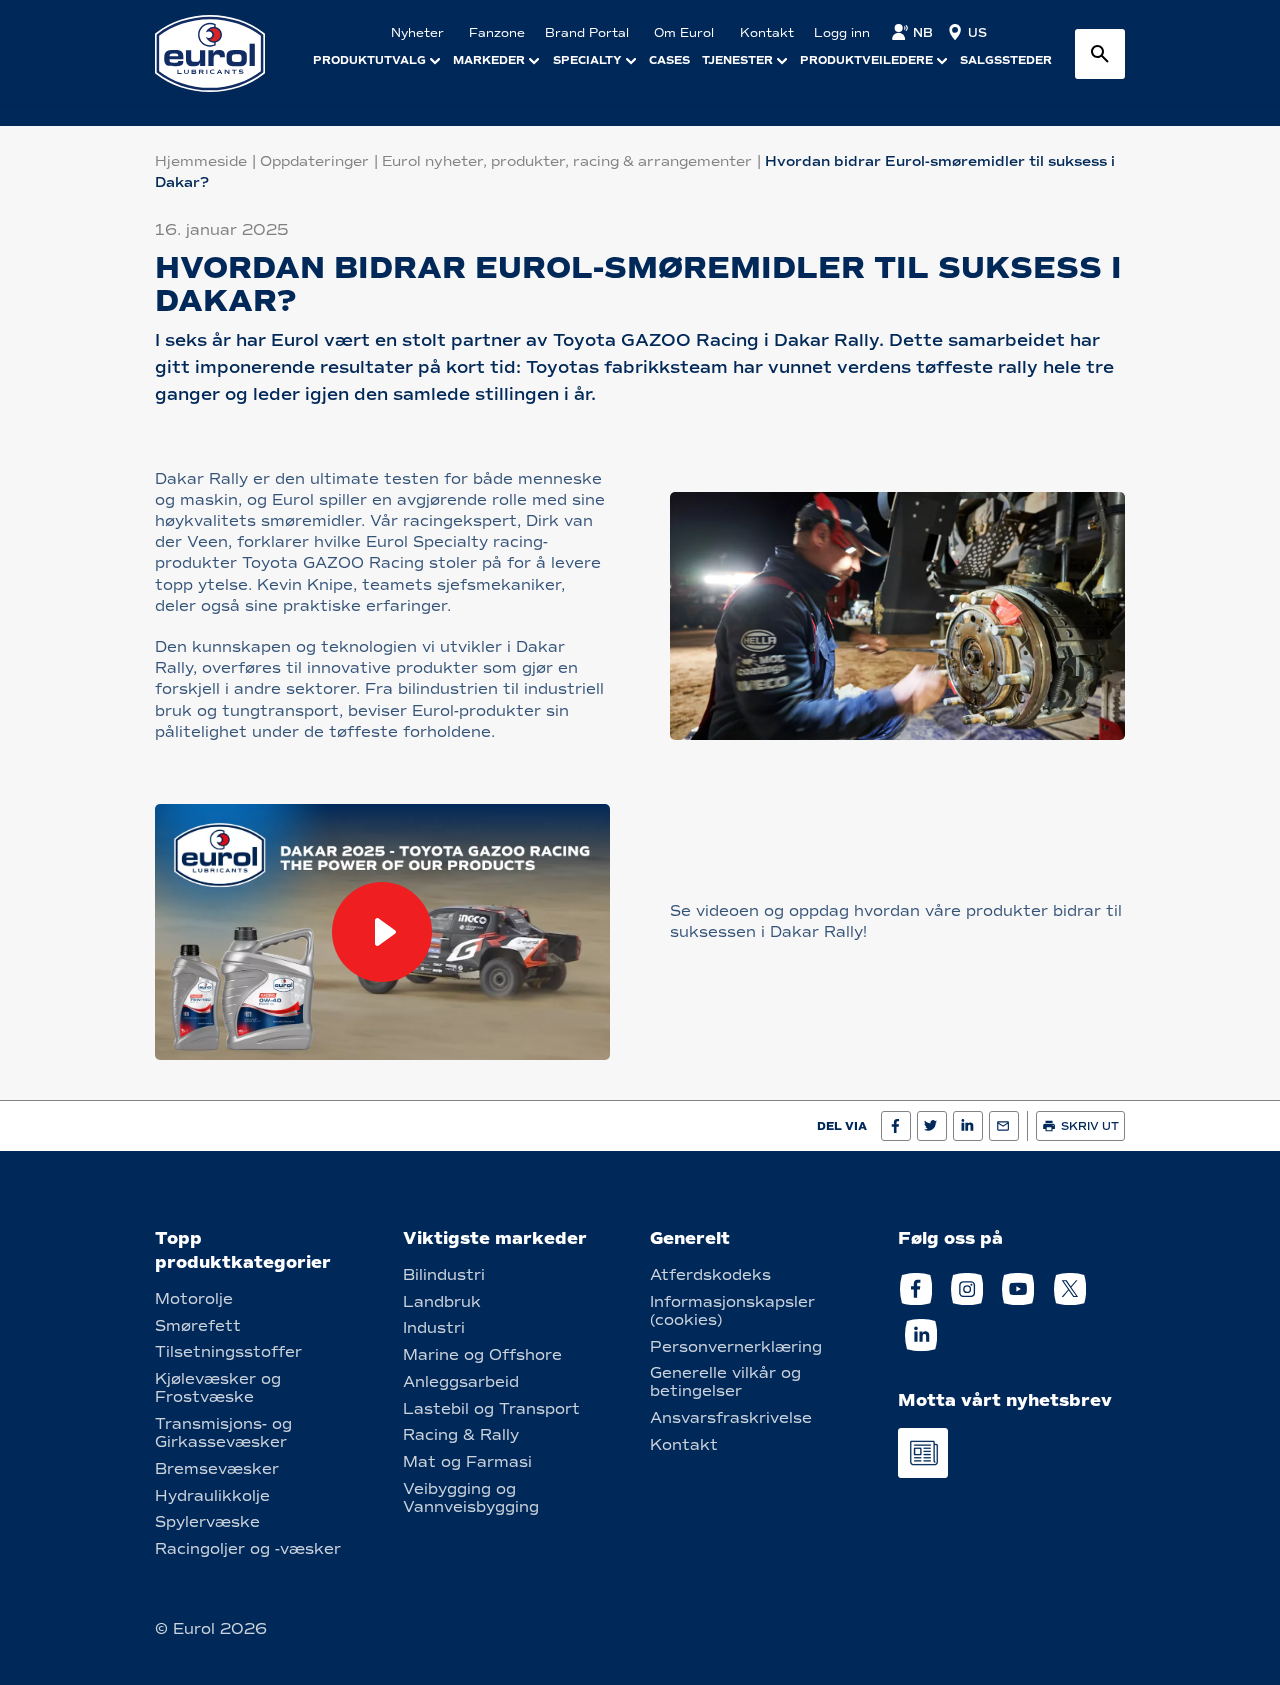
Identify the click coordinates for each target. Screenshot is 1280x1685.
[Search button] (1100, 54)
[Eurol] (222, 53)
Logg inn (842, 33)
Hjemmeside (201, 161)
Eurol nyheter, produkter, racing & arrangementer (567, 161)
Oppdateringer (314, 161)
